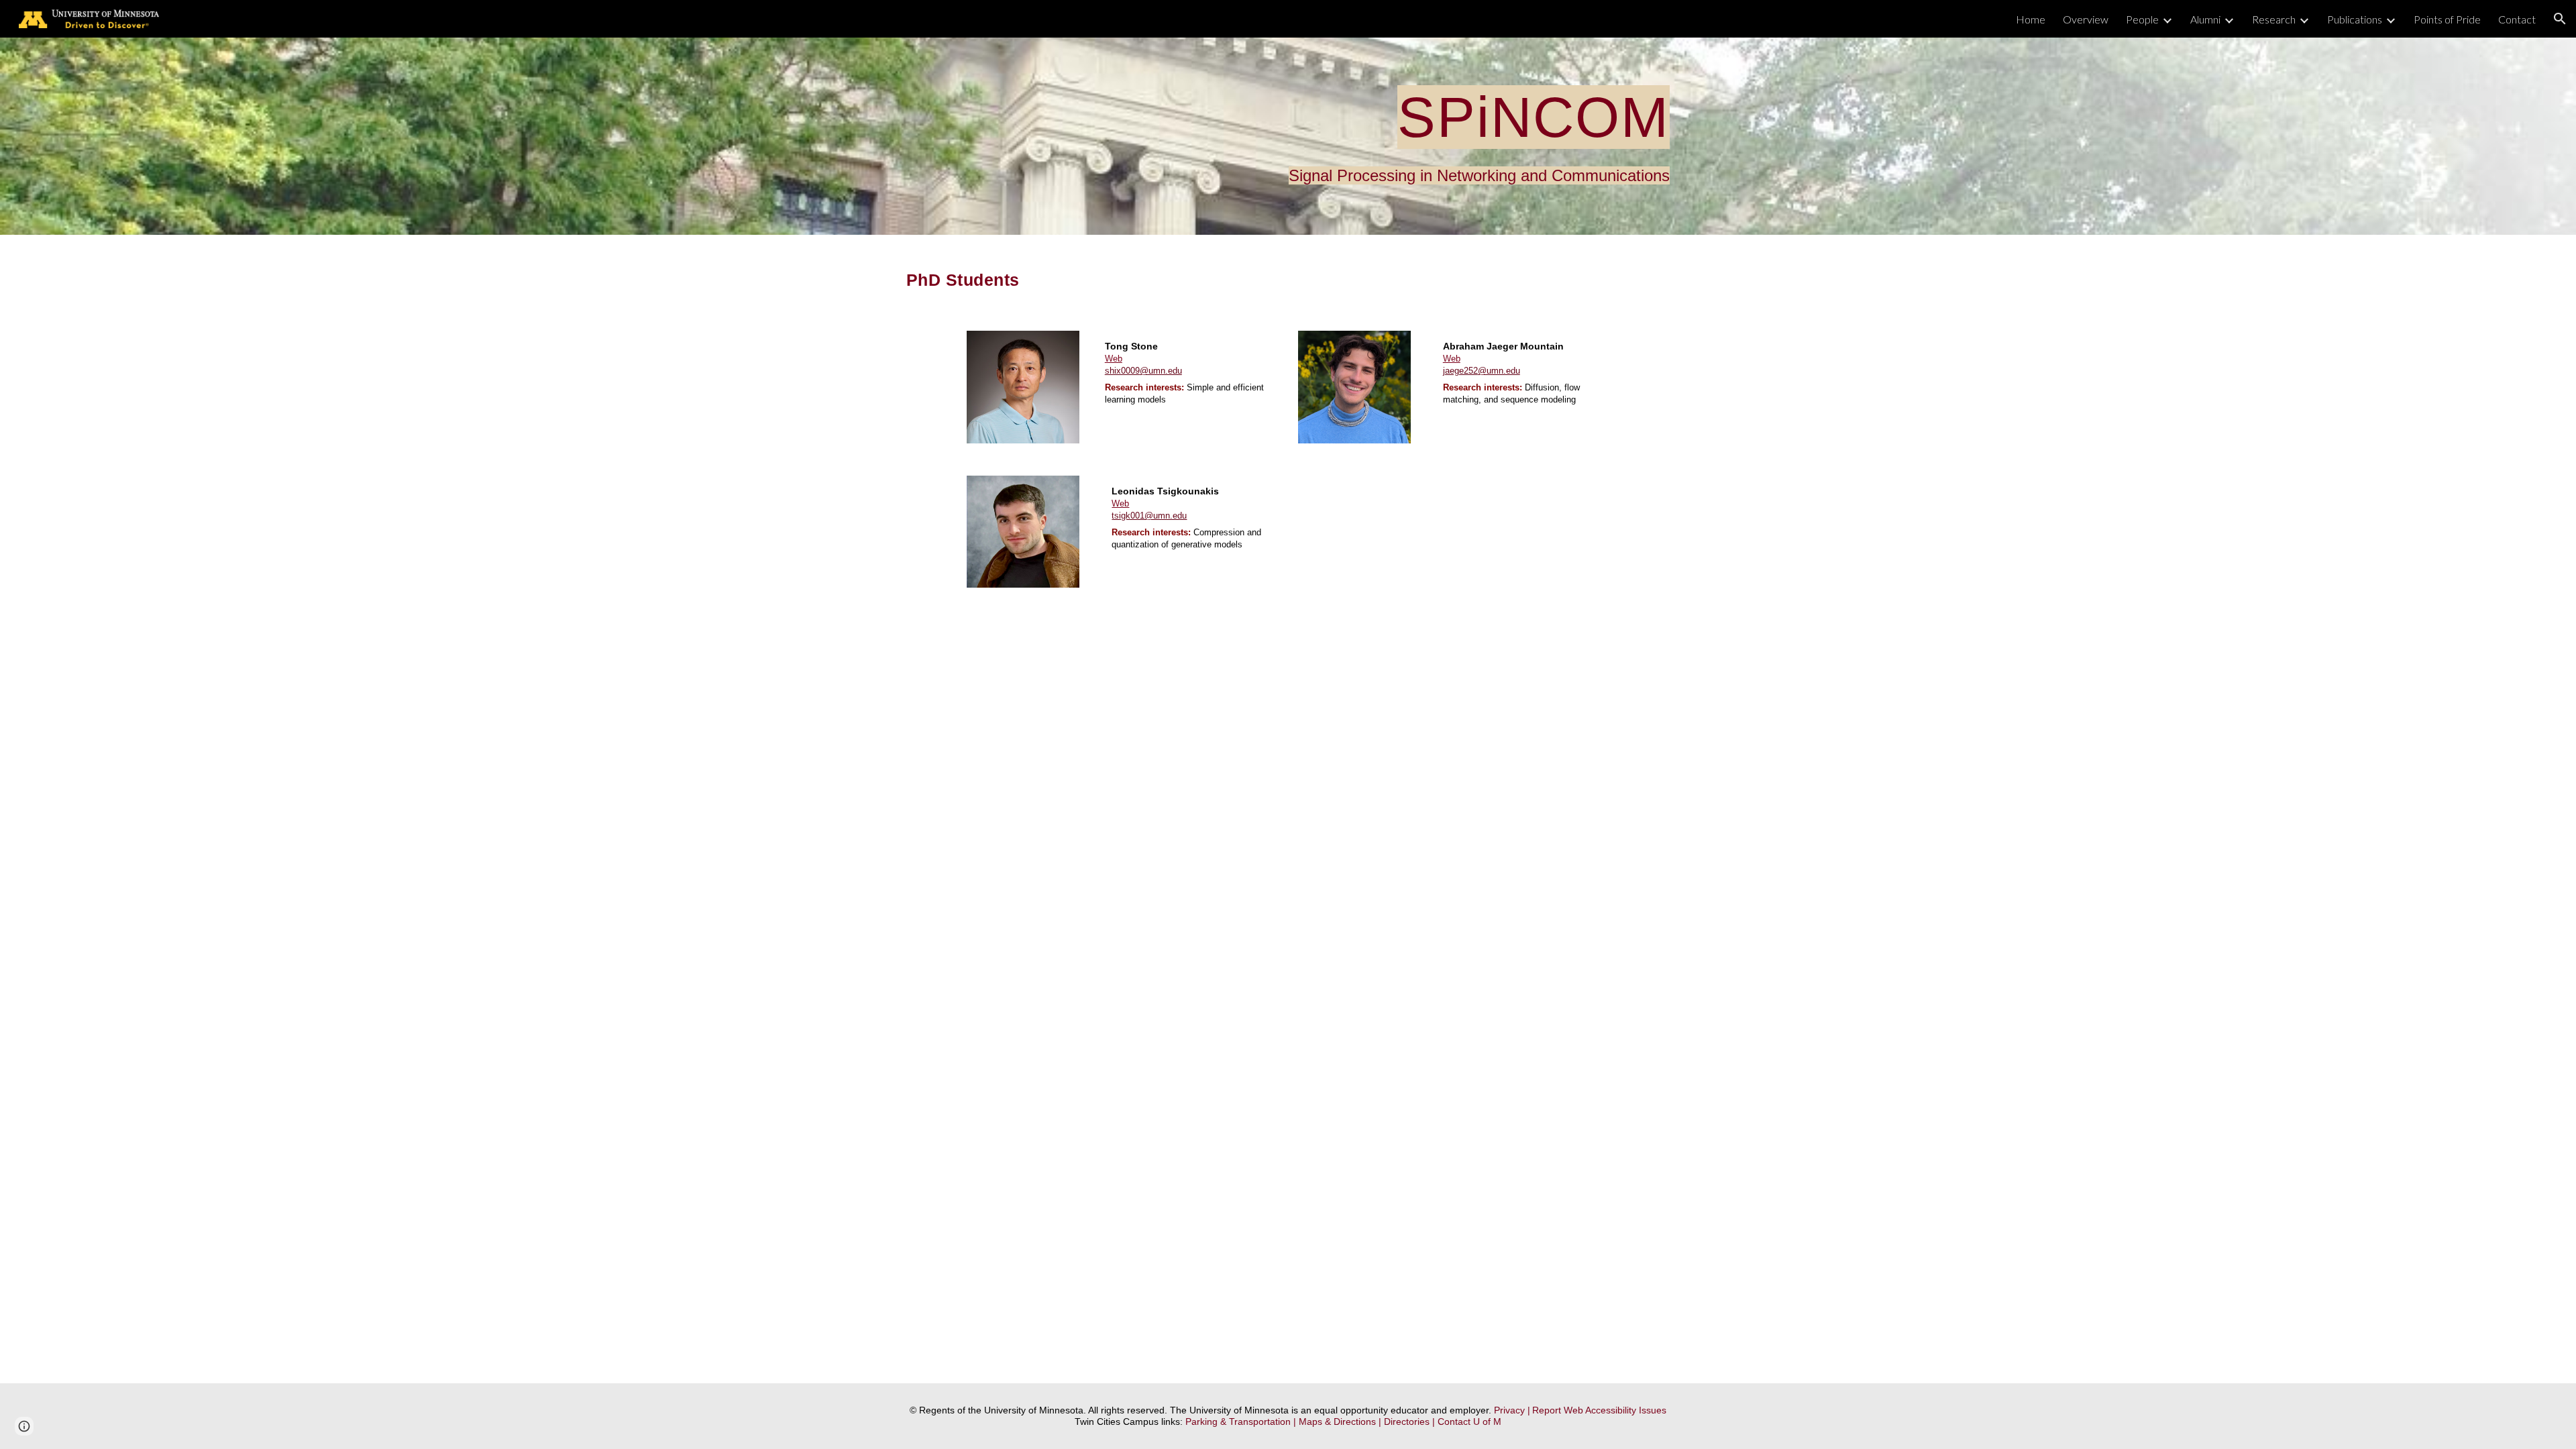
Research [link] (2274, 19)
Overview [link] (2086, 19)
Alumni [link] (2205, 19)
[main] (1288, 136)
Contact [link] (2517, 19)
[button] (2560, 19)
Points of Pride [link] (2447, 19)
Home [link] (2031, 19)
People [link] (2142, 19)
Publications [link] (2355, 19)
